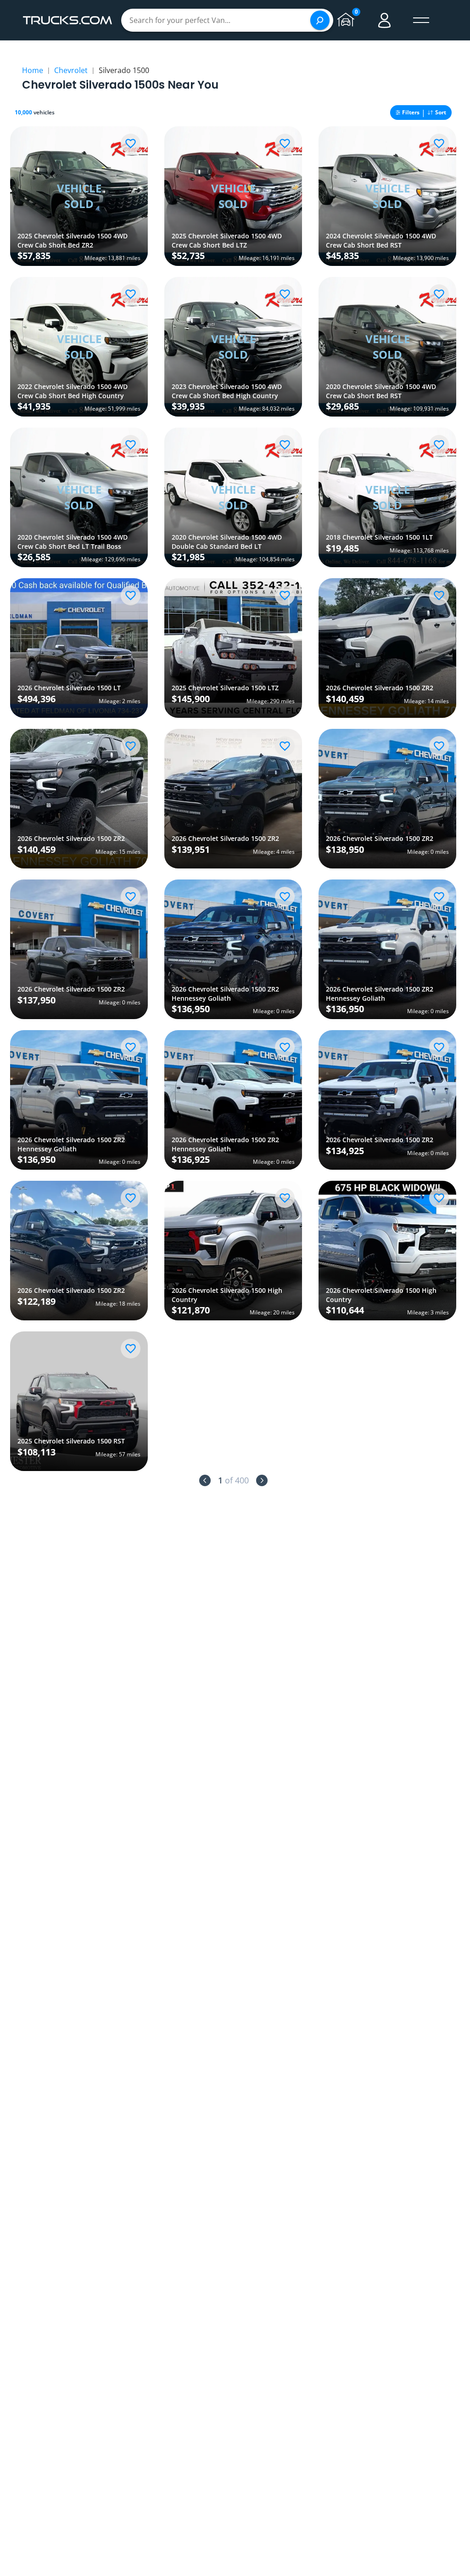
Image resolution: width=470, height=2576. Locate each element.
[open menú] (421, 20)
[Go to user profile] (385, 20)
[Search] (320, 20)
